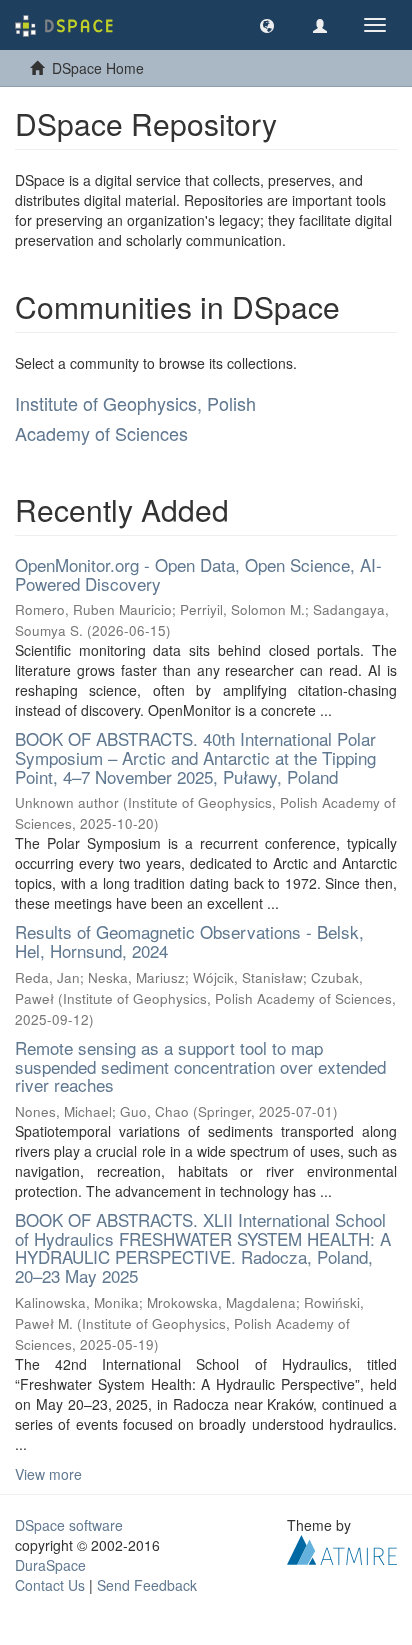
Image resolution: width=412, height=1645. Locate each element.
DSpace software (69, 1525)
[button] (267, 25)
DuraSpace (50, 1565)
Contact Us (50, 1585)
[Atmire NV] (342, 1547)
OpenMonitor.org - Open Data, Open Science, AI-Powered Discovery (198, 574)
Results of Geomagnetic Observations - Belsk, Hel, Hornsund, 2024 (189, 941)
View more (48, 1474)
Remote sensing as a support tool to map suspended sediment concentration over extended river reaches (200, 1066)
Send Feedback (147, 1585)
